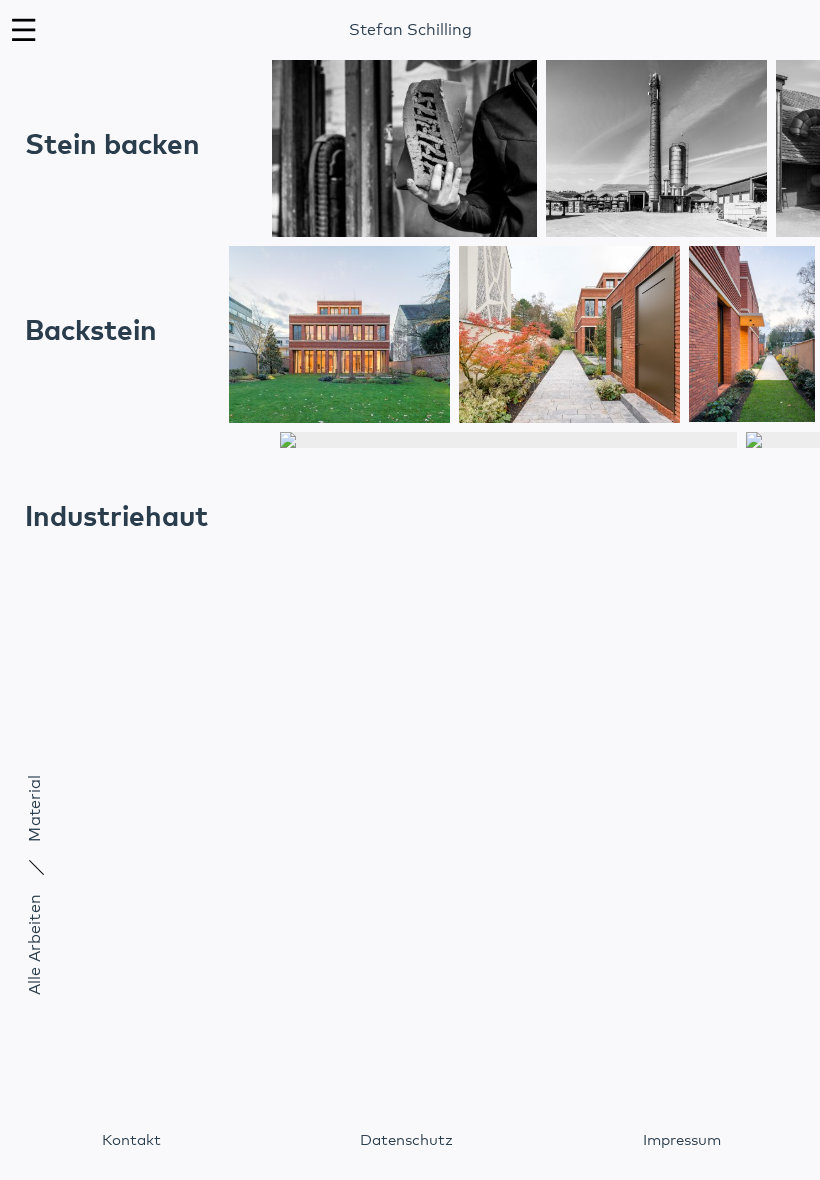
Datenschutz (406, 1140)
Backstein (91, 332)
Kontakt (131, 1140)
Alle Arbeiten (35, 944)
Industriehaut (116, 518)
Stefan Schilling (410, 30)
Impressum (682, 1140)
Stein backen (112, 146)
